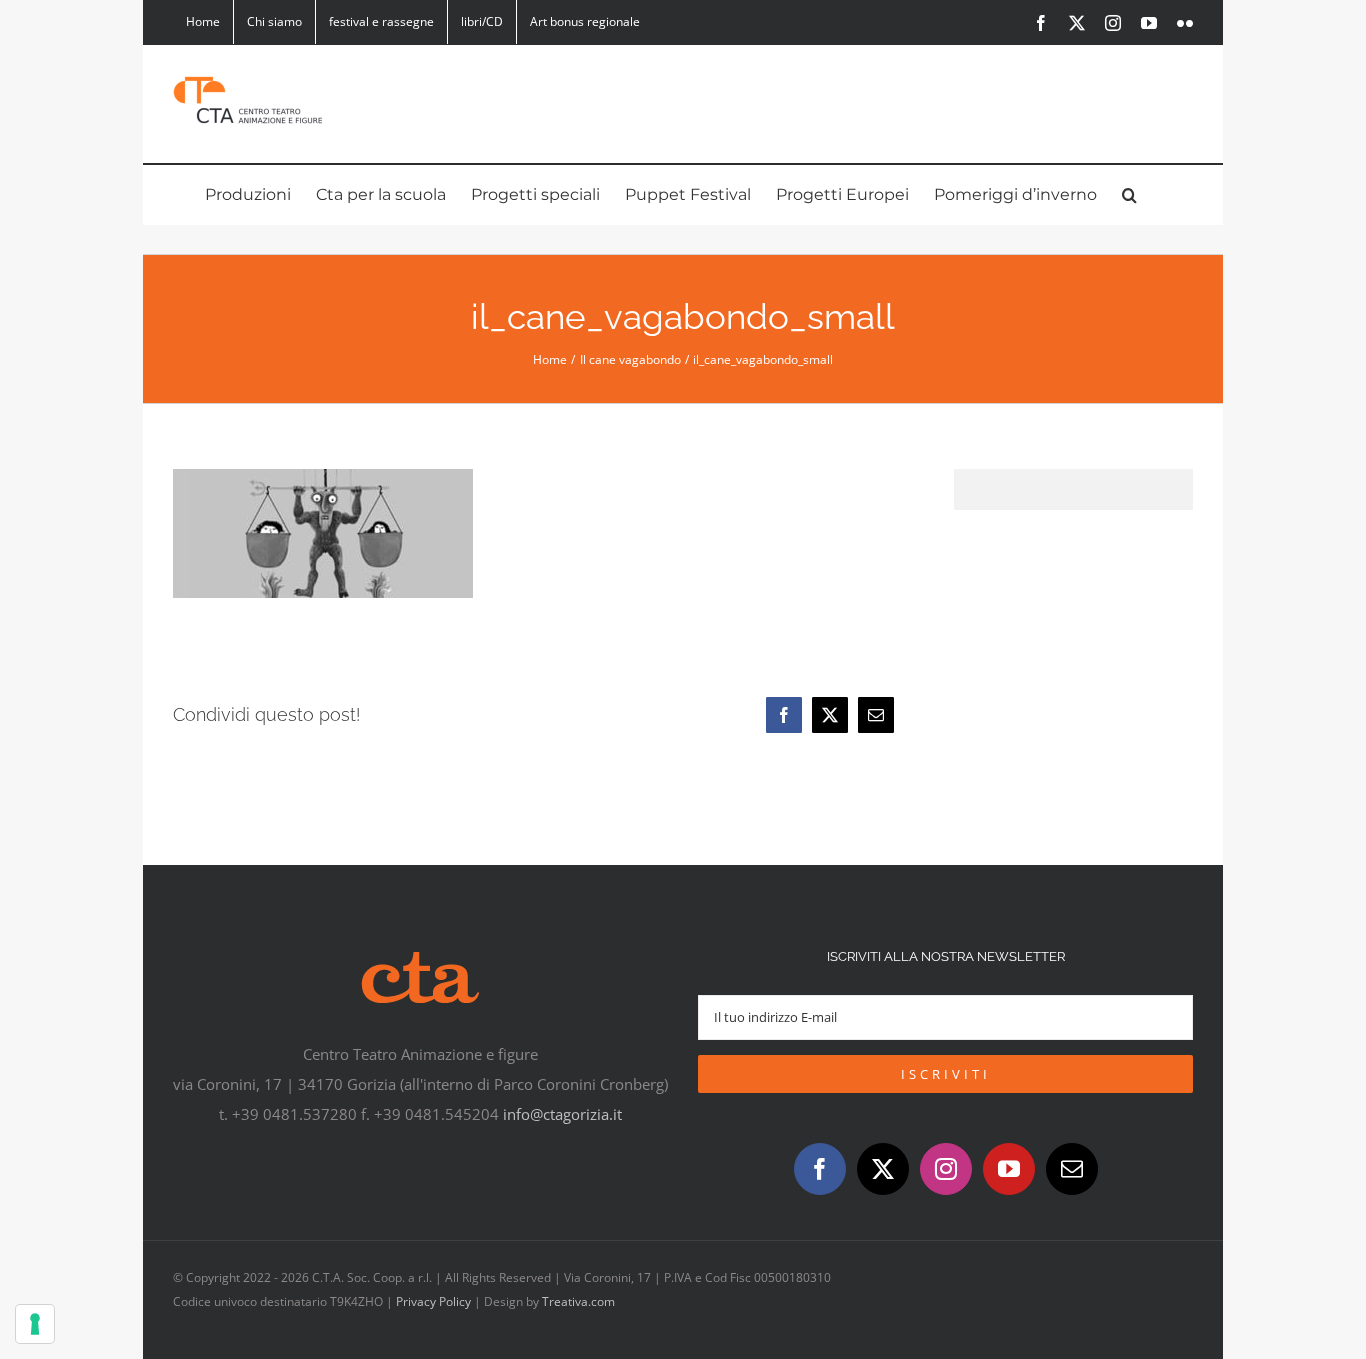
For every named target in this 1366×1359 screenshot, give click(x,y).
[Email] (876, 715)
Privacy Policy (433, 1301)
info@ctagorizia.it (562, 1114)
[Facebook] (784, 715)
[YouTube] (1009, 1169)
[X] (830, 715)
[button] (1129, 195)
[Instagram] (946, 1169)
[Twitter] (883, 1169)
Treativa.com (578, 1301)
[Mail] (1072, 1169)
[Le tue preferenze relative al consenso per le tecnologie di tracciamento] (35, 1324)
